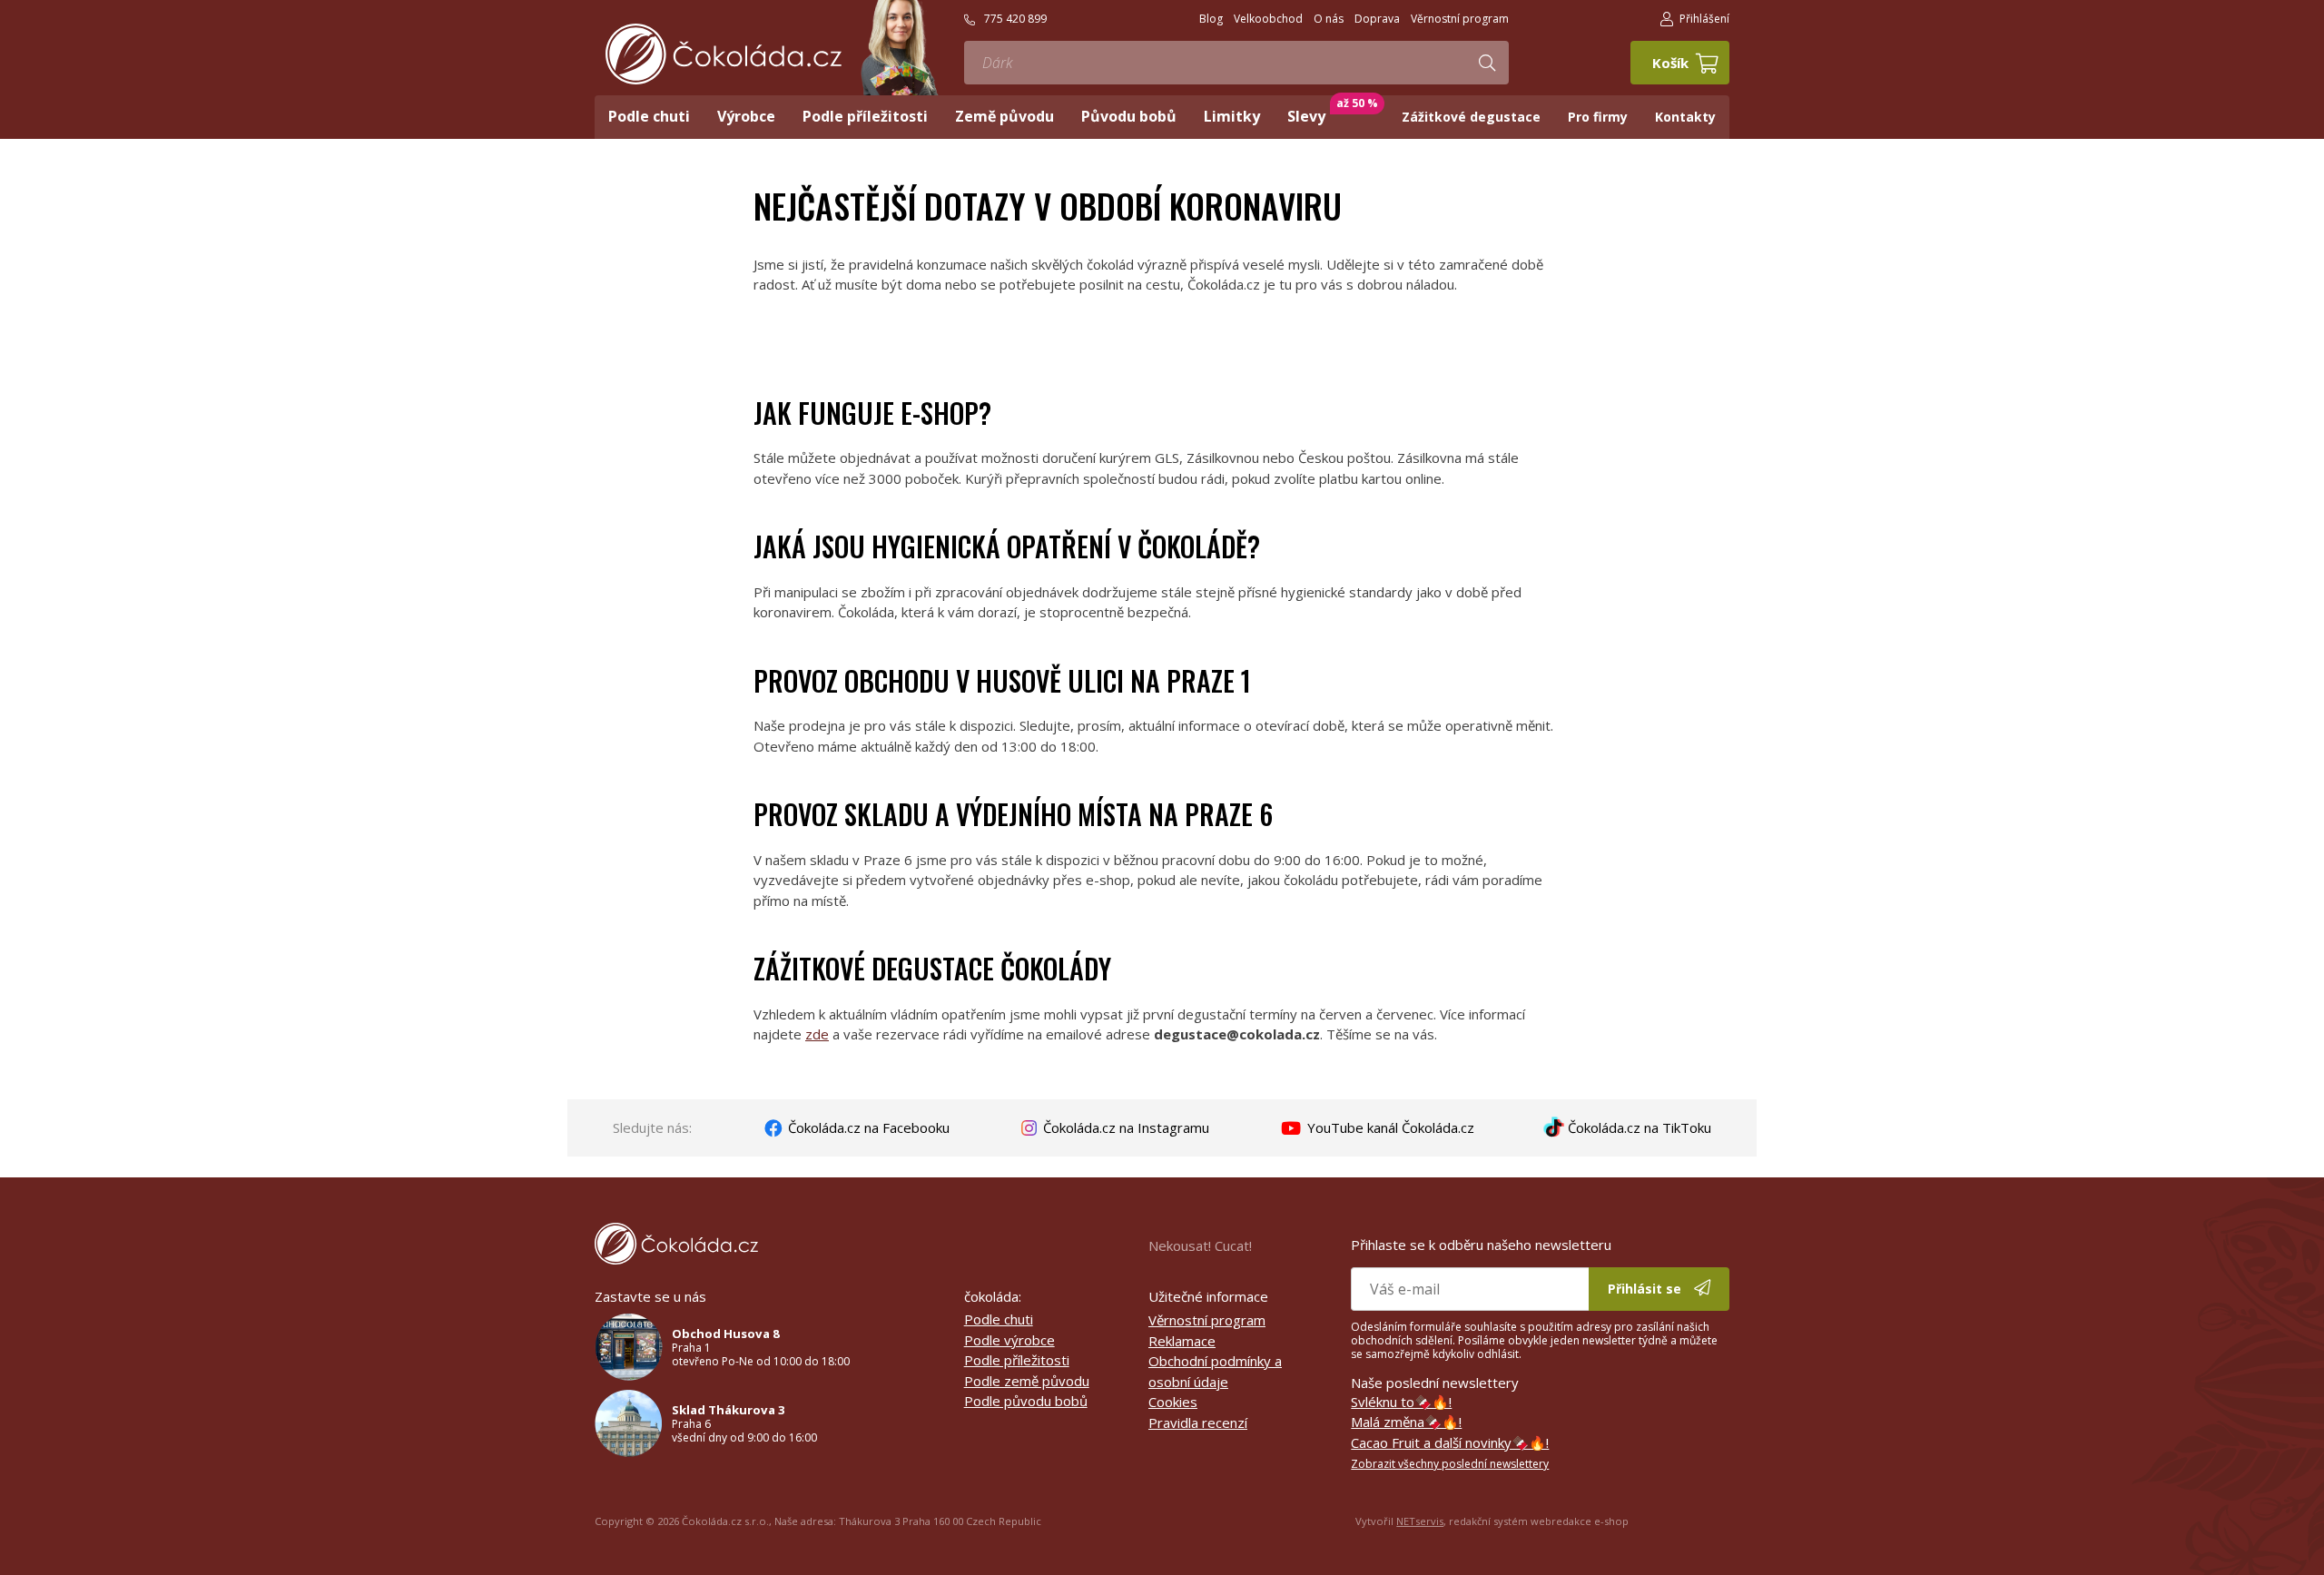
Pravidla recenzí (1198, 1422)
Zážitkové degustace (1471, 117)
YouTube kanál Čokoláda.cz (1389, 1127)
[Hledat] (1487, 63)
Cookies (1173, 1402)
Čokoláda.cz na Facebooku (867, 1127)
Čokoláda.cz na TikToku (1638, 1127)
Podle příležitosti (1017, 1360)
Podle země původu (1027, 1381)
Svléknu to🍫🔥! (1401, 1402)
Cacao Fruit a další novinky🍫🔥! (1450, 1442)
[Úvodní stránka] (724, 54)
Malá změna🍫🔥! (1406, 1422)
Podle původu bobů (1026, 1401)
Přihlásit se (1646, 1289)
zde (817, 1034)
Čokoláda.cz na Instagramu (1124, 1127)
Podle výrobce (1009, 1340)
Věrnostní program (1207, 1320)
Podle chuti (999, 1319)
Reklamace (1182, 1341)
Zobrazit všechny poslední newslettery (1450, 1464)
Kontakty (1685, 117)
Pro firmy (1598, 117)
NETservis (1420, 1521)
